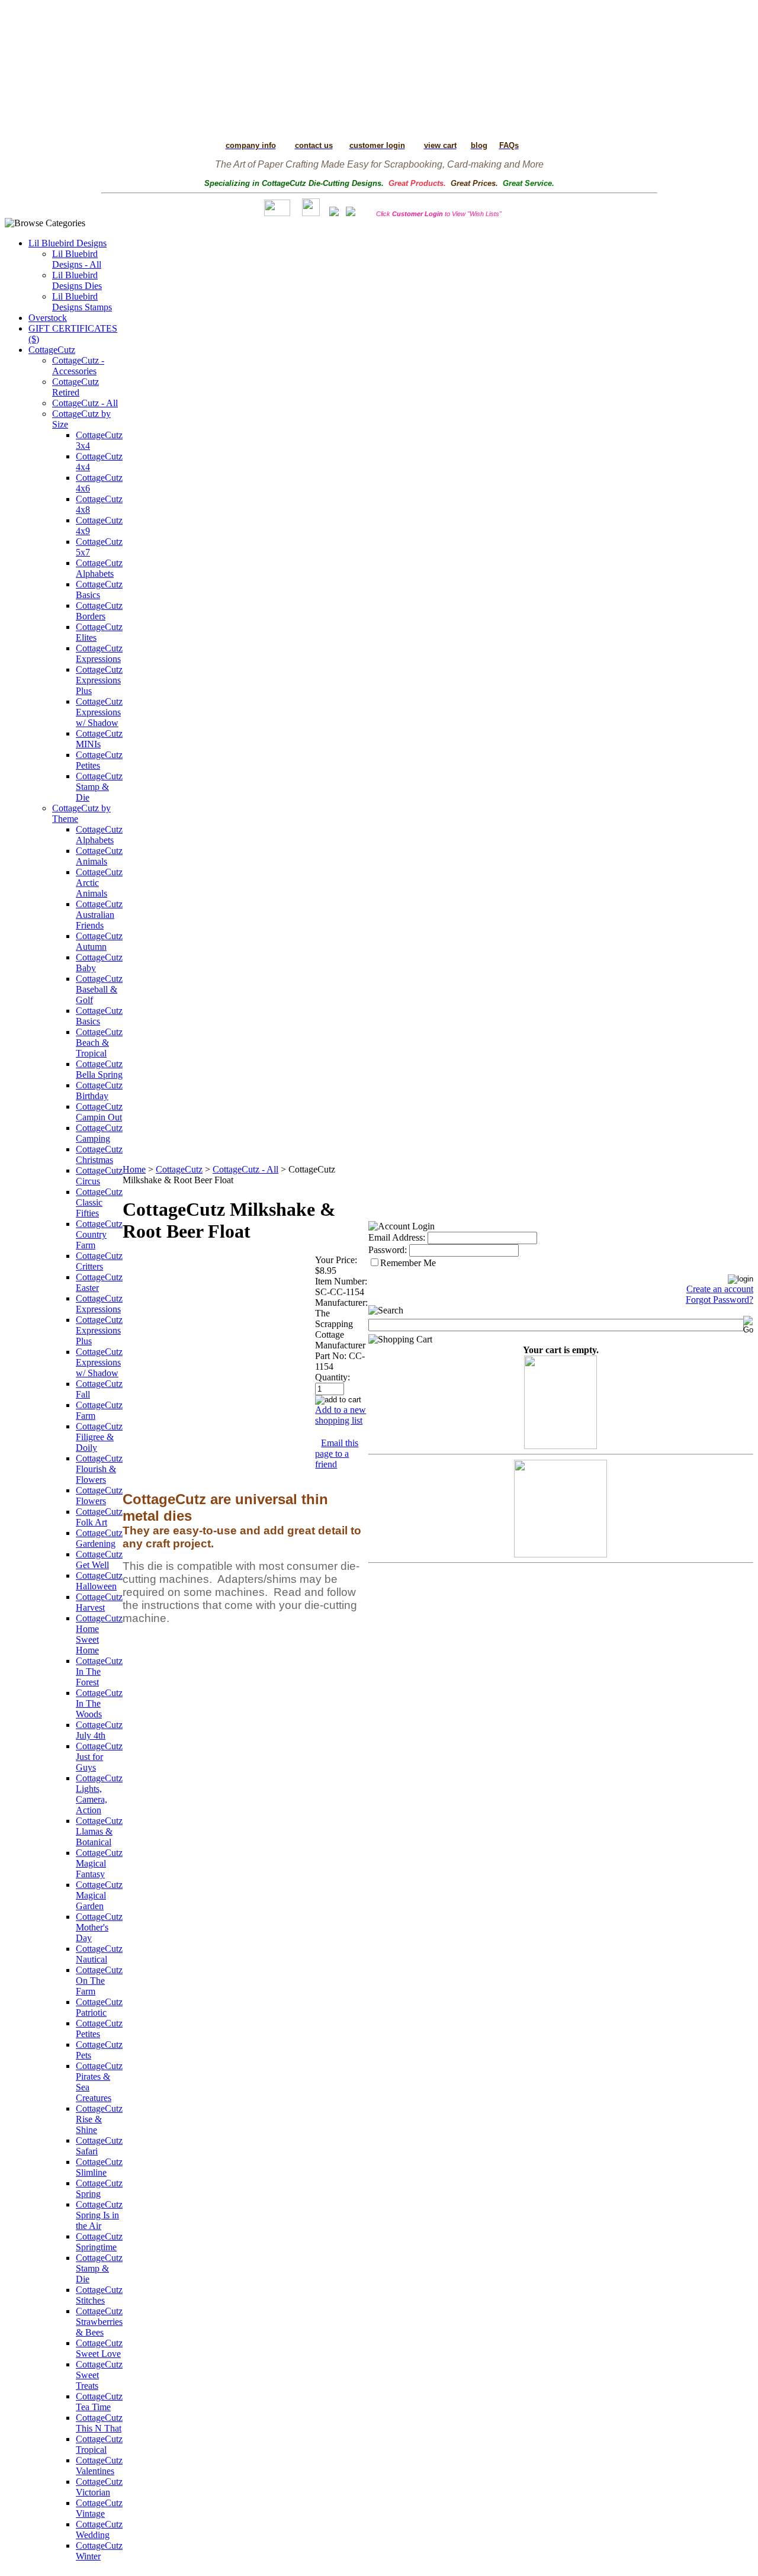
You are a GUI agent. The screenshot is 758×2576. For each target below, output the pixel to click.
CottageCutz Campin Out (99, 1112)
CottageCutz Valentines (99, 2466)
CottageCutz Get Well (99, 1560)
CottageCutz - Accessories (78, 366)
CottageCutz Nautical (99, 1954)
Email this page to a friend (337, 1454)
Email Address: (397, 1237)
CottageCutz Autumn (99, 941)
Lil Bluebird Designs (68, 243)
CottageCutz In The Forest (99, 1671)
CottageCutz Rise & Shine (99, 2119)
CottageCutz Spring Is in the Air (99, 2215)
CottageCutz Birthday (99, 1091)
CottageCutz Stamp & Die (99, 787)
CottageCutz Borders (99, 611)
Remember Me (408, 1263)
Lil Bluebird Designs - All (77, 259)
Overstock (48, 318)
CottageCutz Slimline (99, 2167)
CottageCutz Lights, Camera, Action (99, 1794)
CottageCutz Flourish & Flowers (99, 1469)
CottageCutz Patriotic (99, 2007)
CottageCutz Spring (99, 2188)
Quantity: (333, 1377)
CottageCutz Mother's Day (99, 1927)
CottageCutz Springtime (99, 2242)
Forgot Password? (720, 1300)
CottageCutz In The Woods (99, 1703)
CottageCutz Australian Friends (99, 915)
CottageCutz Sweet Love (99, 2348)
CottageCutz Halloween (99, 1581)
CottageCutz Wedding (99, 2530)
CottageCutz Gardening (99, 1538)
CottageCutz (52, 350)
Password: (388, 1250)
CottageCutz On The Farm (99, 1981)
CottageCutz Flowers (99, 1496)
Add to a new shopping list (341, 1415)
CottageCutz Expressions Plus (99, 680)
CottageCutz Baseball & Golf (99, 989)
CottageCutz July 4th (99, 1730)
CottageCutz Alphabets (99, 568)
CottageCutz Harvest (99, 1602)
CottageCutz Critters (99, 1261)
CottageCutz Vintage (99, 2508)
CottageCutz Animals (99, 856)
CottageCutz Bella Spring (99, 1069)
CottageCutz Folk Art (99, 1517)
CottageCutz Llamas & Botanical (99, 1831)
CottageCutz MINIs (99, 739)
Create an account (720, 1289)
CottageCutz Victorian (99, 2487)
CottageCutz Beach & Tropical (99, 1043)
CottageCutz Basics (99, 590)
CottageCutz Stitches (99, 2295)
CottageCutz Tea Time (99, 2402)
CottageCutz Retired (76, 387)
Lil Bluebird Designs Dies (77, 280)
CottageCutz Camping (99, 1133)
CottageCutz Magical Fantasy (99, 1863)
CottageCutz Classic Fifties (99, 1202)
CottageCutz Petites (99, 760)
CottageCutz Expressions (99, 653)
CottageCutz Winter (99, 2551)
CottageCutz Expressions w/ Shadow (99, 712)
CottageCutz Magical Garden (99, 1895)
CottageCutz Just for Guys (99, 1757)
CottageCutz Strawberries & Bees (99, 2322)
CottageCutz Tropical (99, 2444)
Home (134, 1169)
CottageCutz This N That (99, 2423)
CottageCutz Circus (99, 1176)
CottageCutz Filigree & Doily (99, 1437)
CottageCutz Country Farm (99, 1234)
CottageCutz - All (85, 403)
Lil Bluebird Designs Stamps (82, 302)
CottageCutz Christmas (99, 1154)
